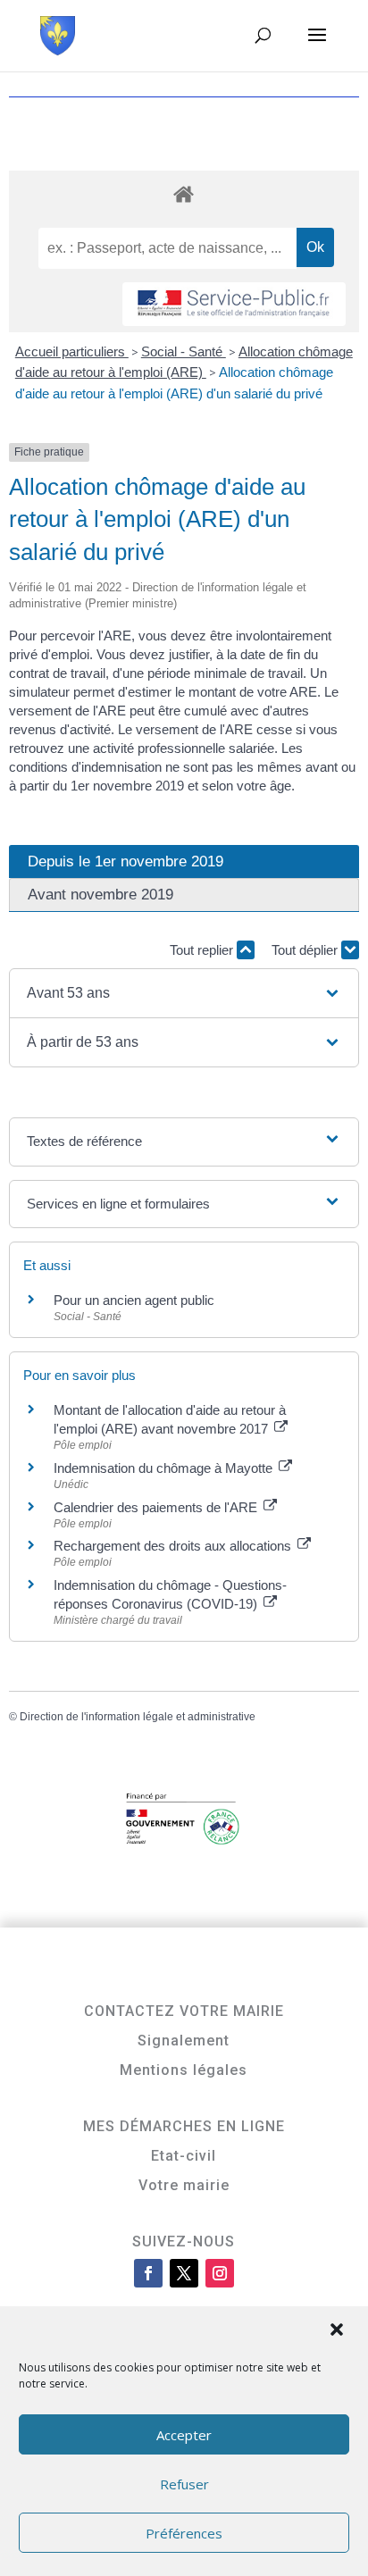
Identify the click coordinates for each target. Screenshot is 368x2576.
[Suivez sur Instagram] (220, 2273)
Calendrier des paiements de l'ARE (157, 1507)
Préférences (184, 2533)
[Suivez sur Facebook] (148, 2273)
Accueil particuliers (72, 351)
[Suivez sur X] (184, 2273)
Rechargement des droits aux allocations (174, 1546)
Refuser (184, 2484)
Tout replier (203, 950)
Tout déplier (306, 950)
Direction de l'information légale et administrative (138, 1717)
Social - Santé (184, 351)
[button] (339, 2331)
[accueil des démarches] (184, 193)
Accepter (184, 2435)
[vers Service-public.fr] (234, 304)
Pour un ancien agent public (134, 1300)
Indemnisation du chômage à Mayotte (165, 1468)
